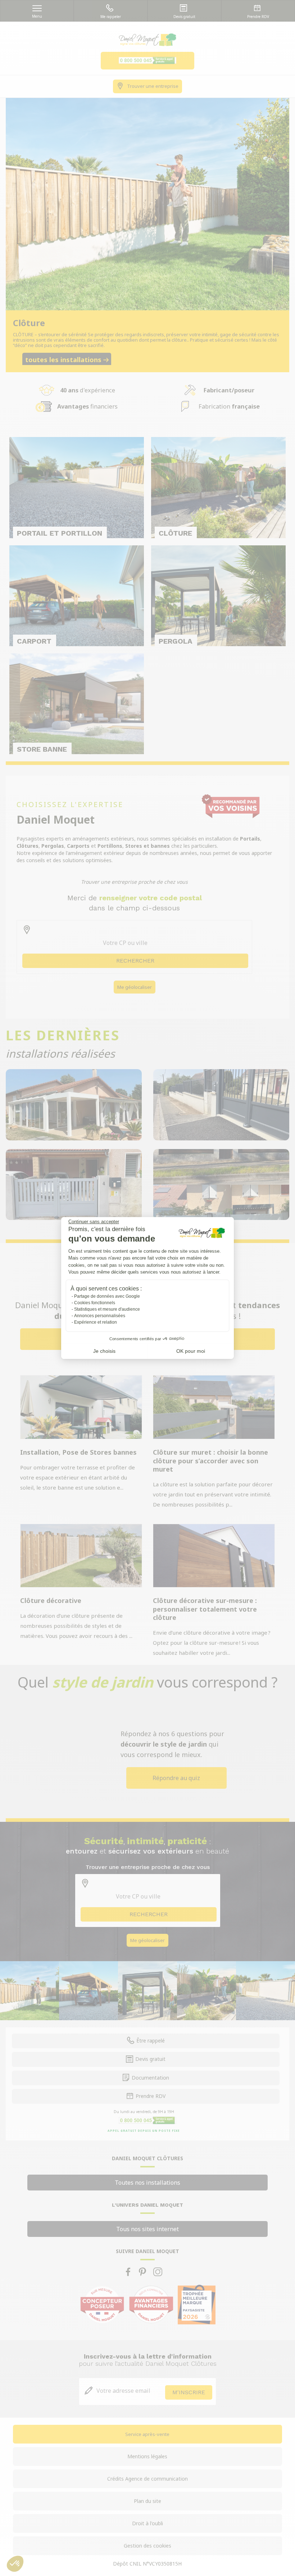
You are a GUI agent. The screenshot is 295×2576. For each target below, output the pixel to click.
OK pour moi (191, 1351)
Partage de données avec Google (107, 1296)
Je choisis (104, 1351)
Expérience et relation (96, 1322)
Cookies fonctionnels (95, 1303)
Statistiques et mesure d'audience (107, 1309)
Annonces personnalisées (100, 1316)
